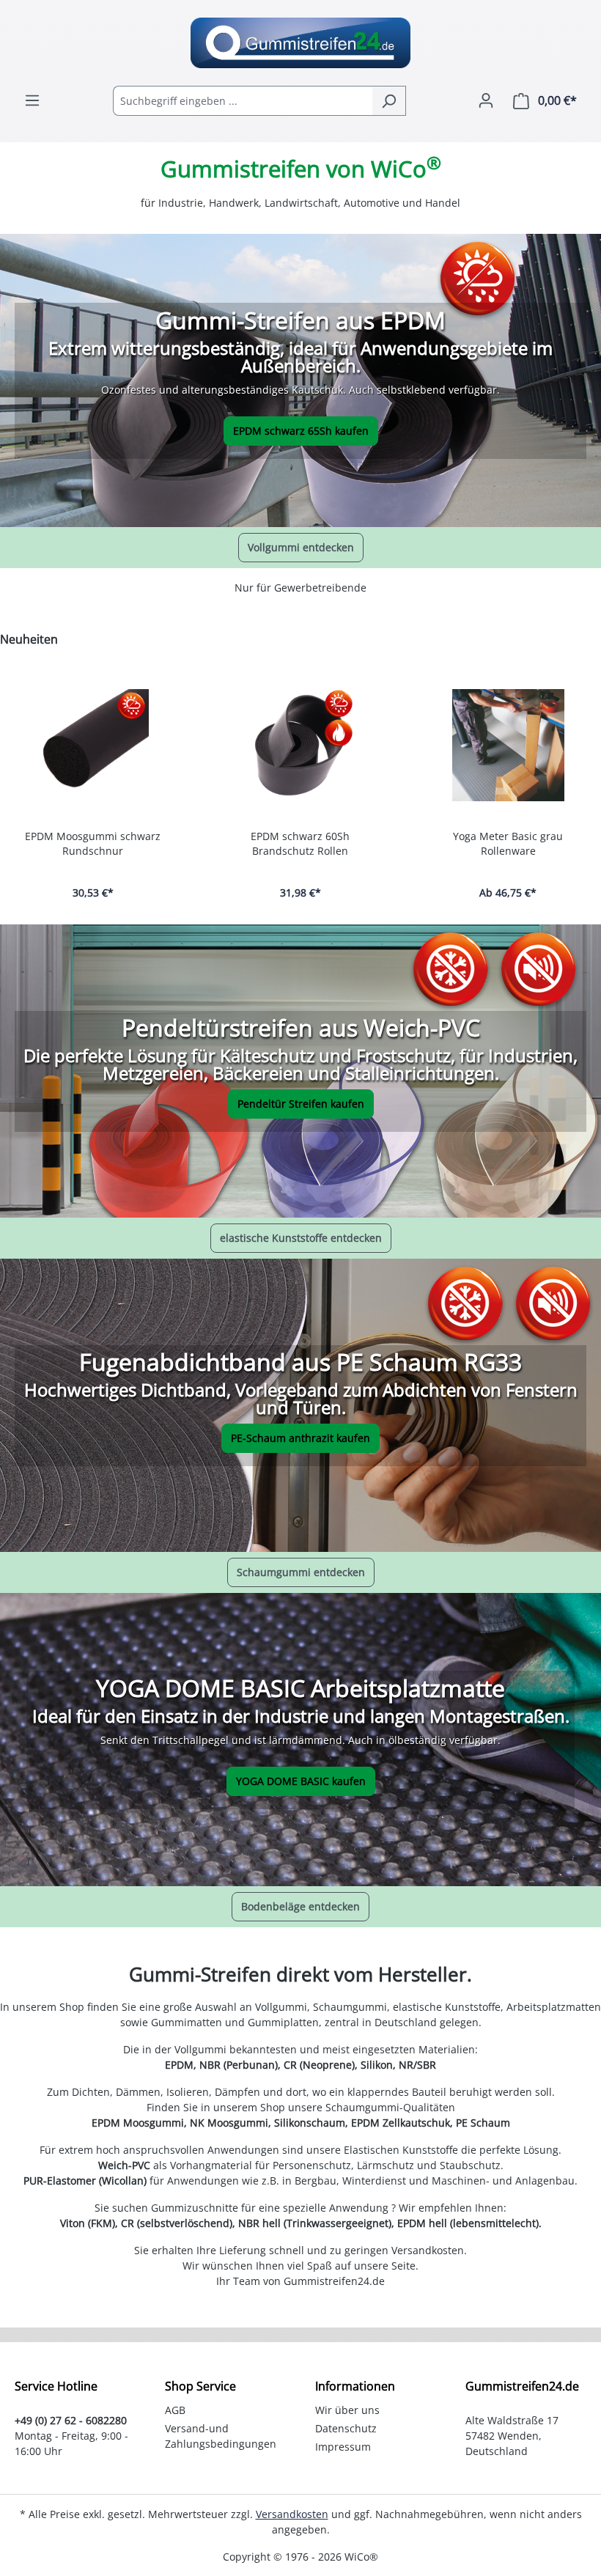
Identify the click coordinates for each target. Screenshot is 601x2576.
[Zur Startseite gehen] (300, 43)
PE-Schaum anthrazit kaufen (300, 1438)
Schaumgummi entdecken (301, 1572)
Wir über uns (347, 2410)
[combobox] (243, 101)
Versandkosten (292, 2514)
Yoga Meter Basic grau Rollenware (508, 843)
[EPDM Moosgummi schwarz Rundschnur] (93, 745)
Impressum (343, 2447)
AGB (175, 2410)
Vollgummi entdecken (301, 547)
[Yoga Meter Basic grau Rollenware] (508, 745)
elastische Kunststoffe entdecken (301, 1238)
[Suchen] (389, 101)
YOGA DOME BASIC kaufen (301, 1781)
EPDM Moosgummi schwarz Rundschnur (93, 843)
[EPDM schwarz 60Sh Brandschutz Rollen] (300, 745)
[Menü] (32, 100)
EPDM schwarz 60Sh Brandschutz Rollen (300, 843)
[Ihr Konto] (486, 100)
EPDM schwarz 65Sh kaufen (301, 431)
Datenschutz (346, 2428)
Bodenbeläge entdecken (300, 1906)
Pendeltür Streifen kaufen (301, 1104)
